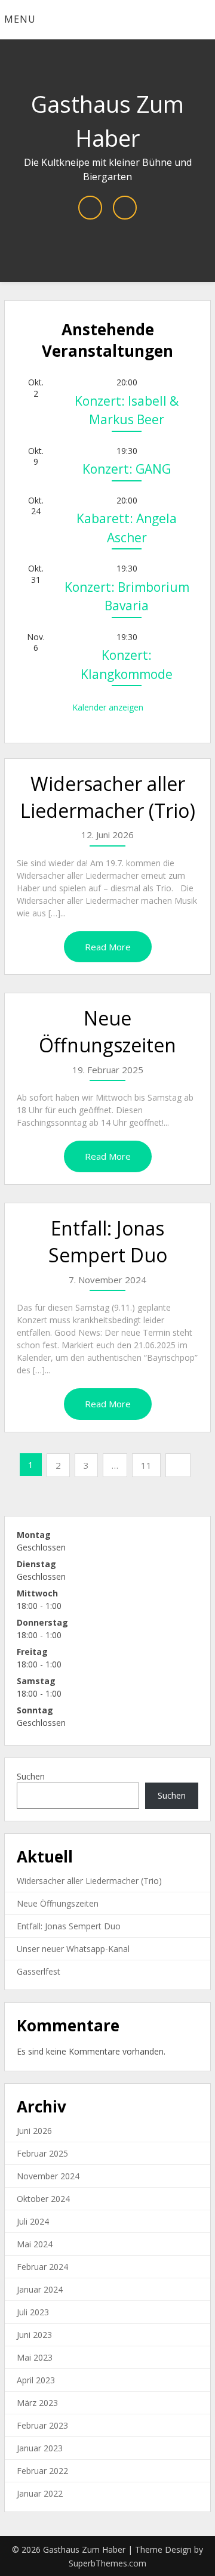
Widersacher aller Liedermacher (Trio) (108, 797)
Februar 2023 (42, 2425)
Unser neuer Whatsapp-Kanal (73, 1949)
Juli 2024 (33, 2221)
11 (146, 1465)
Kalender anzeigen (108, 707)
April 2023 (36, 2380)
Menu (20, 19)
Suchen (31, 1776)
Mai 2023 (35, 2357)
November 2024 (48, 2176)
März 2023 (37, 2403)
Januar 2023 (40, 2448)
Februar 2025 (42, 2153)
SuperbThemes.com (107, 2563)
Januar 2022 (40, 2493)
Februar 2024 (42, 2267)
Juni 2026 (34, 2131)
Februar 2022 (42, 2471)
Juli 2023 (33, 2312)
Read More (108, 947)
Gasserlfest (39, 1971)
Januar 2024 (40, 2289)
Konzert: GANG (127, 469)
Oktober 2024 (43, 2199)
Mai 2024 (35, 2244)
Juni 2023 (34, 2335)
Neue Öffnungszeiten (107, 1031)
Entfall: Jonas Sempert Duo (108, 1241)
